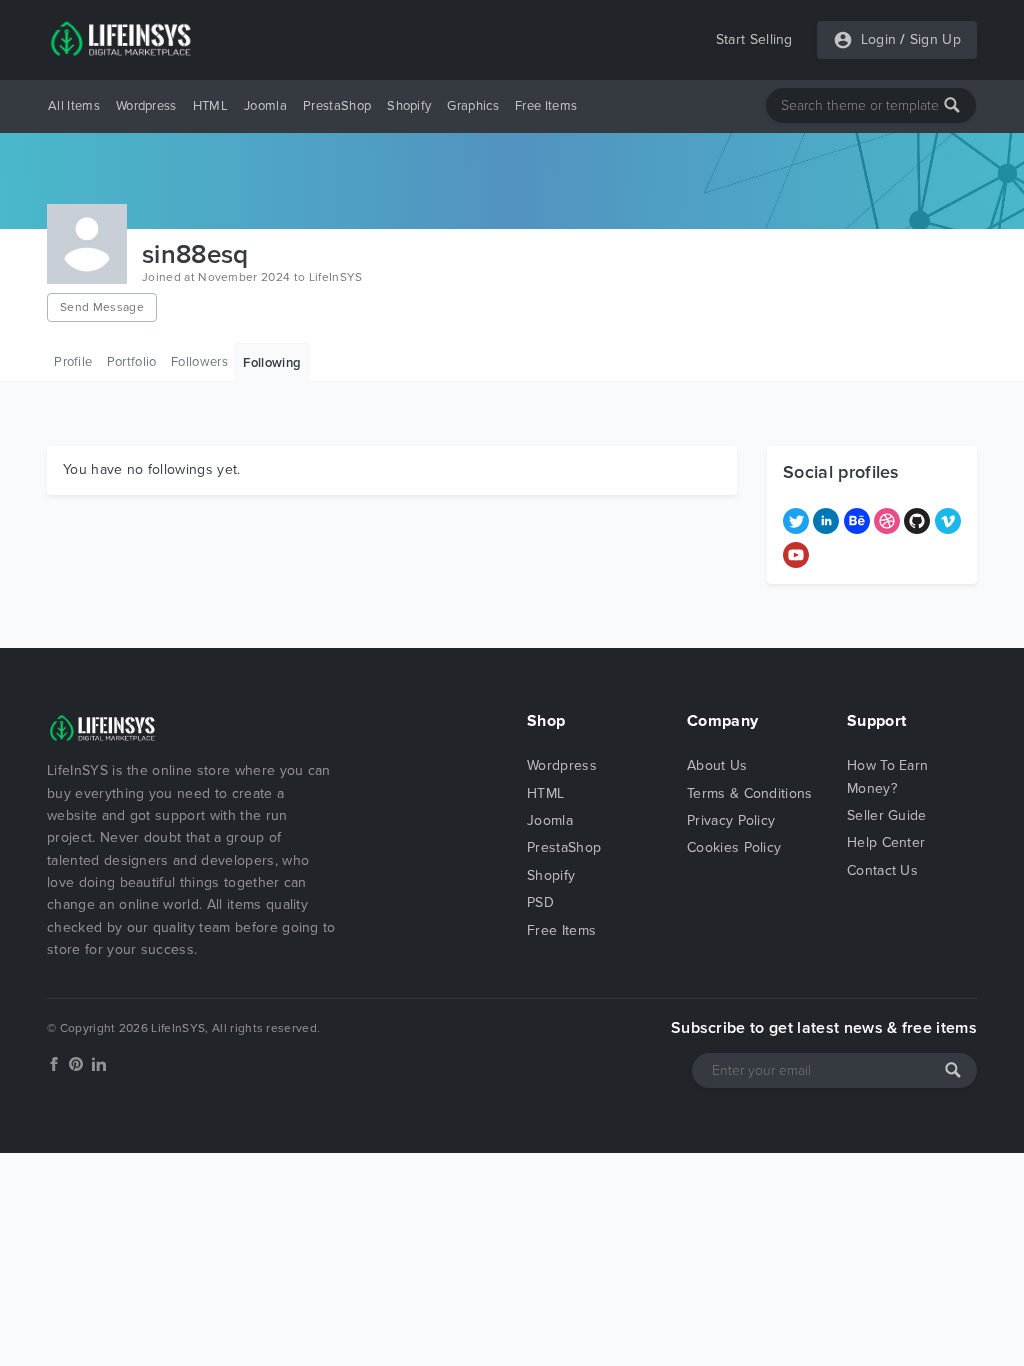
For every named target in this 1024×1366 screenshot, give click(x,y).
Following (272, 363)
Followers (199, 362)
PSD (540, 902)
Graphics (473, 106)
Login (879, 39)
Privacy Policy (731, 820)
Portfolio (132, 362)
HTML (210, 106)
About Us (717, 765)
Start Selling (754, 39)
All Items (74, 106)
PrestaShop (337, 106)
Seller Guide (887, 815)
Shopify (409, 106)
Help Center (886, 842)
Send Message (102, 307)
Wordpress (146, 106)
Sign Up (935, 39)
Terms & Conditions (750, 793)
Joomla (265, 106)
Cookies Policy (734, 847)
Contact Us (882, 870)
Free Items (546, 106)
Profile (73, 362)
